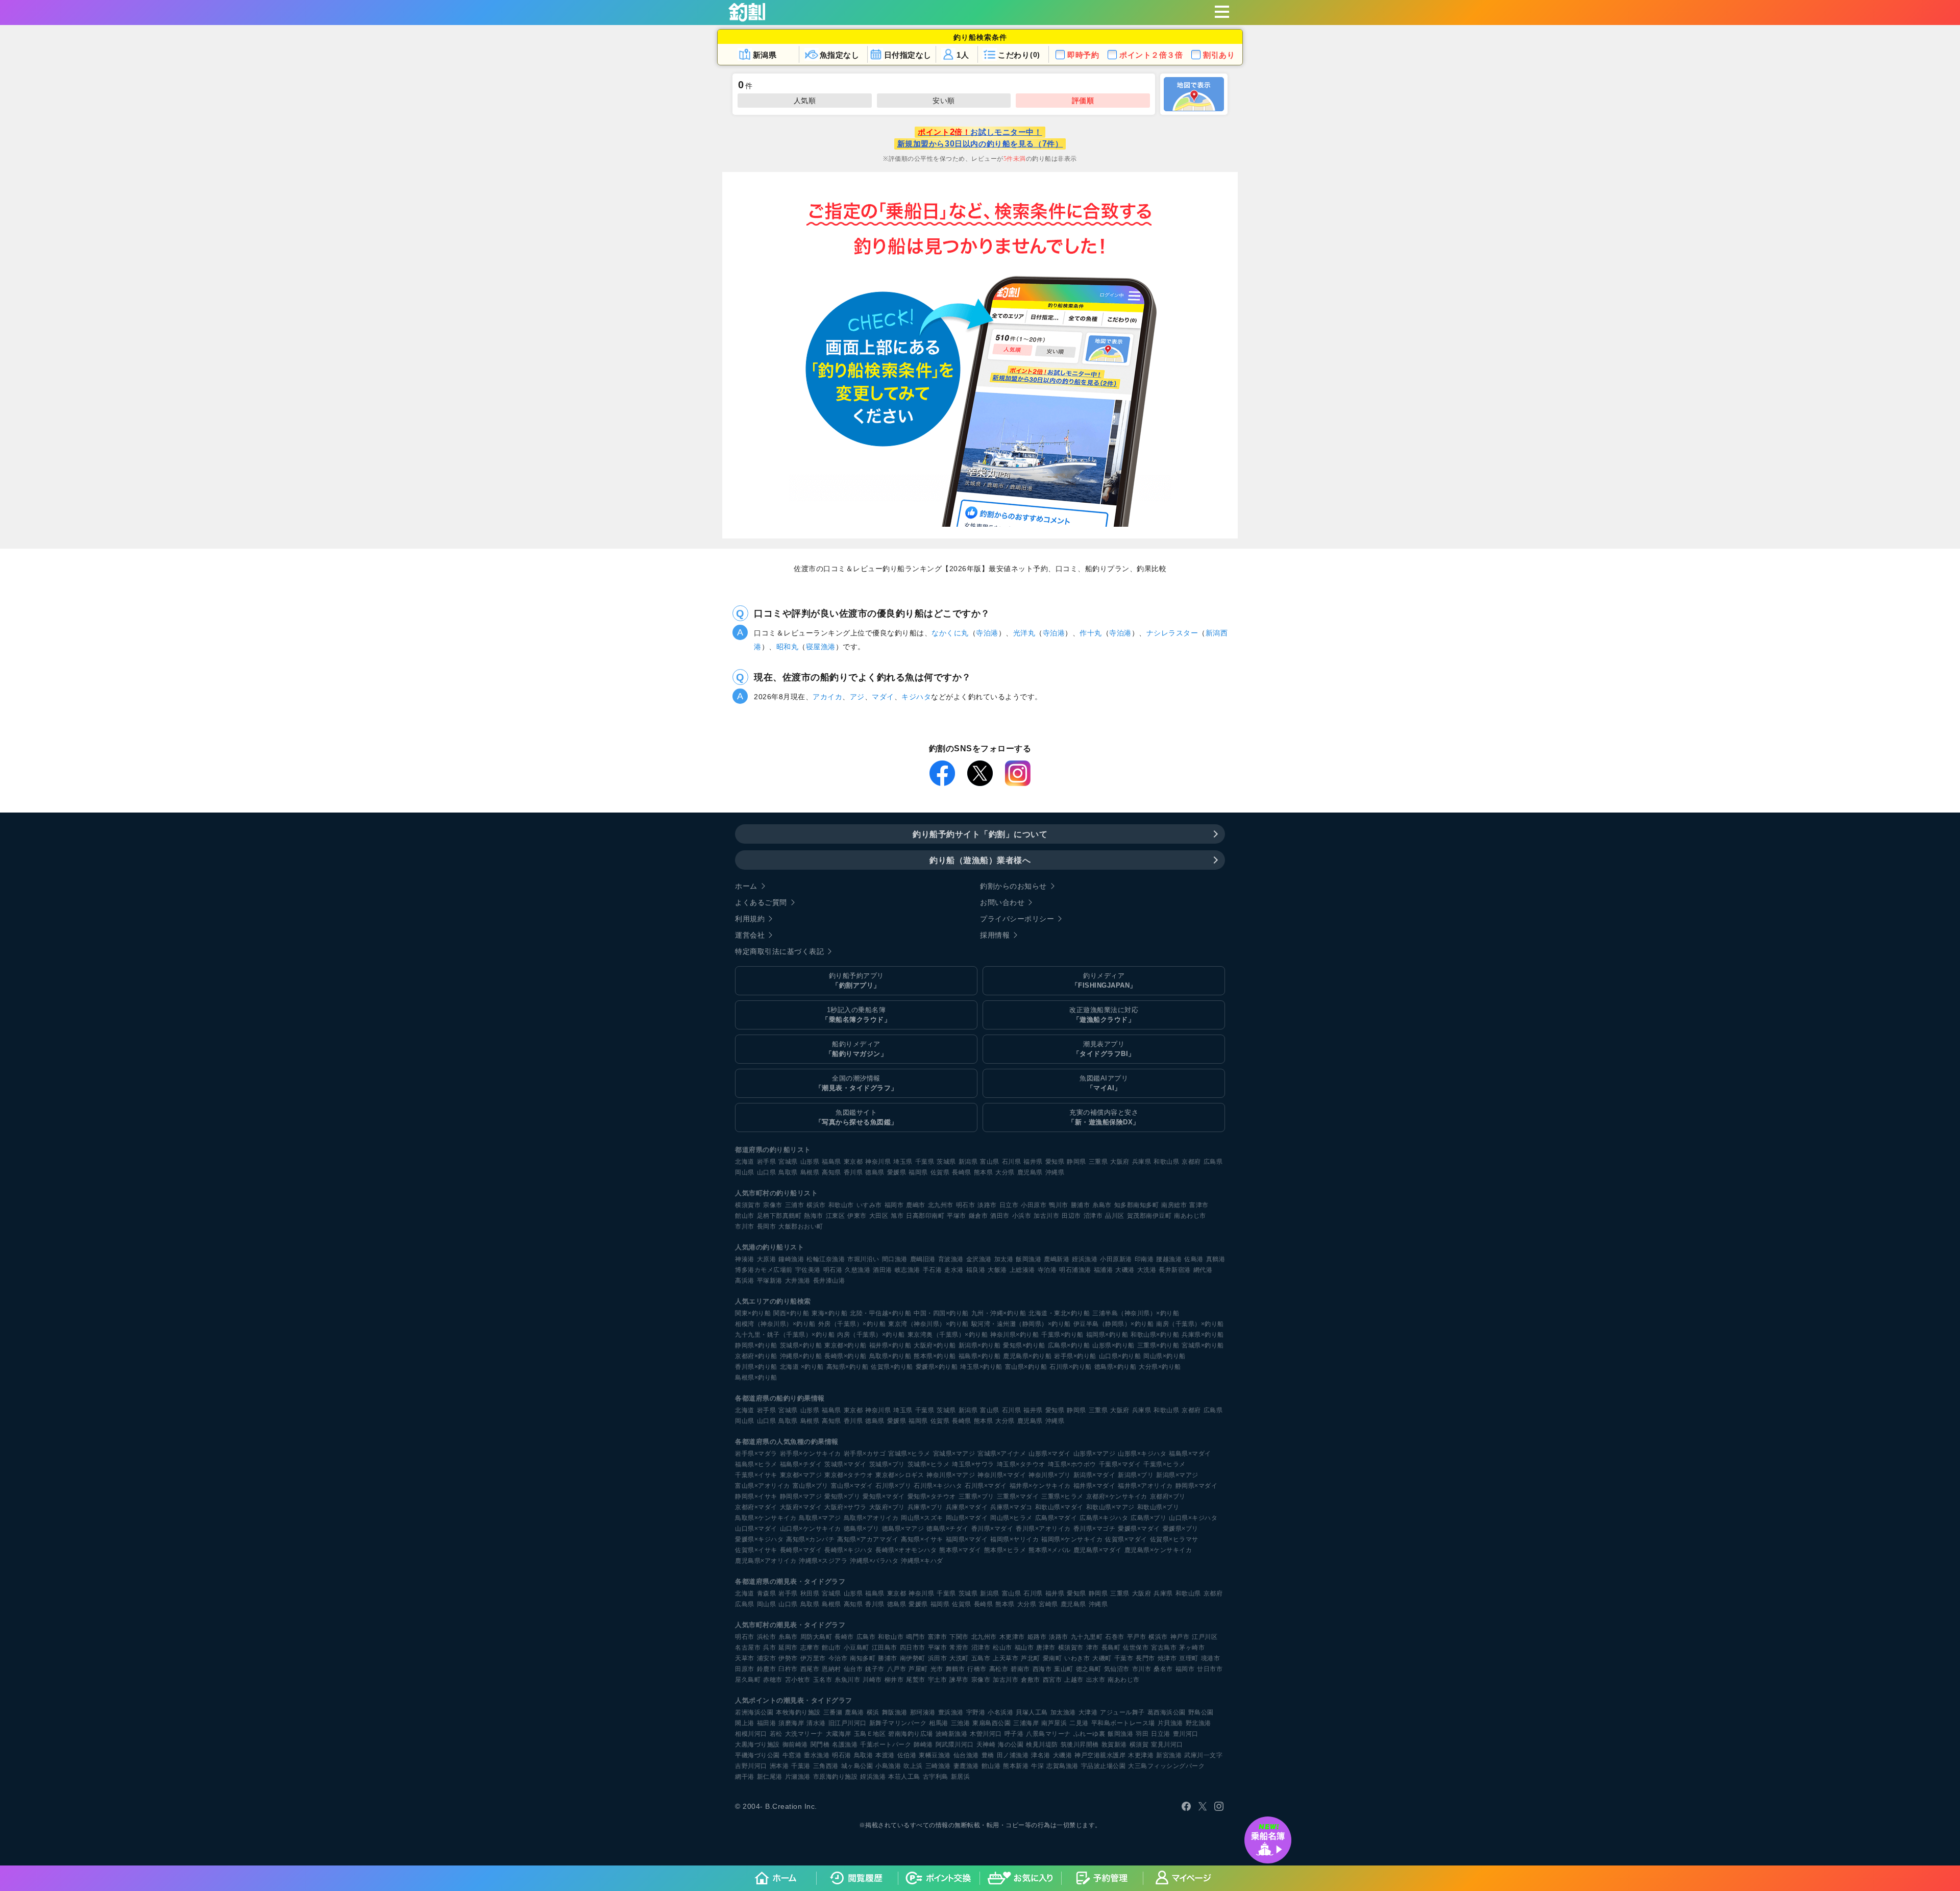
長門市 (1145, 1658)
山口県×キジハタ (1193, 1518)
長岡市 (767, 1226)
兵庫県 (1142, 1162)
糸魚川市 (847, 1680)
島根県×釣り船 (756, 1378)
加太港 (1004, 1259)
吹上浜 (913, 1766)
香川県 (853, 1172)
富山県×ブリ (811, 1486)
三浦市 (795, 1205)
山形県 (810, 1162)
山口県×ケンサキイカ (811, 1529)
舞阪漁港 (895, 1712)
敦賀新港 (1114, 1745)
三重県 (1098, 1162)
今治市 (838, 1658)
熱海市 (814, 1216)
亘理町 (1189, 1658)
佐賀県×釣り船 (892, 1367)
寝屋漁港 (821, 647)
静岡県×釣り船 (756, 1345)
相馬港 (939, 1723)
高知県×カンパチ (810, 1539)
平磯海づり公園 (757, 1755)
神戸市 (1180, 1637)
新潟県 (968, 1162)
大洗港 (1147, 1270)
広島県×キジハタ (1104, 1518)
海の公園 (1011, 1745)
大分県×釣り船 (1160, 1367)
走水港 (954, 1270)
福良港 (976, 1270)
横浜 (873, 1712)
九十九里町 (1087, 1637)
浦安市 (767, 1658)
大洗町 (959, 1658)
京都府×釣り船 (756, 1356)
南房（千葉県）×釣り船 (1190, 1324)
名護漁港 (845, 1745)
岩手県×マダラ (756, 1454)
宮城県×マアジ (954, 1454)
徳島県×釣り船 (1116, 1367)
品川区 (1115, 1216)
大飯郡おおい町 (801, 1226)
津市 (1093, 1648)
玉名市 (823, 1680)
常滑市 (959, 1648)
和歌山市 (841, 1205)
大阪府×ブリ (887, 1507)
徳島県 (875, 1172)
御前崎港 (795, 1745)
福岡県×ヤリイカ (1014, 1539)
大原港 (767, 1259)
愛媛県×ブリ (1181, 1529)
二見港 (1079, 1723)
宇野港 (976, 1712)
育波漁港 (951, 1259)
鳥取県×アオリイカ (871, 1518)
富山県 (990, 1162)
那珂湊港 (923, 1712)
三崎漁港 (938, 1766)
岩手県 (767, 1162)
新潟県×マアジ (1177, 1475)
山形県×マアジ (1095, 1454)
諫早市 (959, 1680)
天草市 (745, 1658)
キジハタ (916, 697)
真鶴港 (1216, 1259)
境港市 (1211, 1658)
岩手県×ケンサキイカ (811, 1454)
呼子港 (1014, 1734)
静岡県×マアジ (801, 1496)
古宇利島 (936, 1777)
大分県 (1005, 1172)
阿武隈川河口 (955, 1745)
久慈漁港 (857, 1270)
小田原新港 (1116, 1259)
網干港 (745, 1777)
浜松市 (767, 1637)
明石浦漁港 (1075, 1270)
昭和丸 (788, 647)
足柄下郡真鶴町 (779, 1216)
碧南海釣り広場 (911, 1734)
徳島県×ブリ (862, 1529)
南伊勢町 (913, 1658)
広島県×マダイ (1056, 1518)
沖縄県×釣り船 (801, 1356)
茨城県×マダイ (846, 1464)
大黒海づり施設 (757, 1745)
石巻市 (1115, 1637)
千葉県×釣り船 (1062, 1335)
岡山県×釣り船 (1165, 1356)
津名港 (1041, 1755)
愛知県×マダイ (884, 1496)
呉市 (769, 1648)
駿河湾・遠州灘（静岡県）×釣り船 (1021, 1324)
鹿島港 (854, 1712)
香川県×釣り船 (756, 1367)
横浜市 (816, 1205)
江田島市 (885, 1648)
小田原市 (1034, 1205)
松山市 (1002, 1648)
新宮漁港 (1169, 1755)
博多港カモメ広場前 (764, 1270)
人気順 (805, 101)
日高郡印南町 (925, 1216)
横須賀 (1139, 1745)
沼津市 (1093, 1216)
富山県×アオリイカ (763, 1486)
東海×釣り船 (829, 1313)
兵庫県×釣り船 (1203, 1335)
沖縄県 (1055, 1172)
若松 (776, 1734)
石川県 (1012, 1162)
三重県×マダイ (1018, 1496)
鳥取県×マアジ (820, 1518)
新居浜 (961, 1777)
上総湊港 (1022, 1270)
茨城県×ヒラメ (929, 1464)
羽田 (1142, 1734)
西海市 (1042, 1669)
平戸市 (1137, 1637)
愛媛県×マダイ (1139, 1529)
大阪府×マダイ (801, 1507)
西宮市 (1052, 1680)
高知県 (831, 1172)
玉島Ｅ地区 (870, 1734)
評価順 (1083, 101)
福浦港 (1104, 1270)
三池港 (961, 1723)
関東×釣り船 (753, 1313)
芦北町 (1031, 1658)
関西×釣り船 (791, 1313)
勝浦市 (1081, 1205)
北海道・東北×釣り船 (1059, 1313)
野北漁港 (1198, 1723)
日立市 (1009, 1205)
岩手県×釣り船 (1075, 1356)
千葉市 (1124, 1658)
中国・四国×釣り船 (941, 1313)
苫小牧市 (798, 1680)
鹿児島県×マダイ (1098, 1550)
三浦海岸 (1026, 1723)
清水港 (816, 1723)
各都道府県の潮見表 (766, 1581)
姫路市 (1037, 1637)
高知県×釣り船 (848, 1367)
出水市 (1096, 1680)
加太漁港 (1063, 1712)
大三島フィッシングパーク (1166, 1766)
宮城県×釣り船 (1203, 1345)
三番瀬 (833, 1712)
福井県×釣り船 (890, 1345)
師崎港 (923, 1745)
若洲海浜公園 (754, 1712)
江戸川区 (1205, 1637)
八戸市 (897, 1669)
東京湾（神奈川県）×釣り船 (928, 1324)
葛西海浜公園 (1167, 1712)
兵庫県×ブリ (925, 1507)
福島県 (831, 1162)
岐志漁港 (908, 1270)
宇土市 (938, 1680)
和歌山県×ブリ (1158, 1507)
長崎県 (962, 1172)
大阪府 (1120, 1162)
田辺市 (1071, 1216)
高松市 (999, 1669)
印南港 (1144, 1259)
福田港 (767, 1723)
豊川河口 (1186, 1734)
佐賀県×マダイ (1126, 1539)
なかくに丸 (950, 633)
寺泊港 (987, 633)
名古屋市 (748, 1648)
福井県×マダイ (1095, 1486)
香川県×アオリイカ (1043, 1529)
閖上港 (745, 1723)
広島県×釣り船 (1069, 1345)
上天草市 (1006, 1658)
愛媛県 (897, 1172)
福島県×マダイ (1190, 1454)
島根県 (810, 1172)
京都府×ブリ (1168, 1496)
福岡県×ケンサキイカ (1072, 1539)
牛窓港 (792, 1755)
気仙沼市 (1117, 1669)
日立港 (1161, 1734)
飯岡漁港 (1028, 1259)
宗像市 (773, 1205)
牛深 (1037, 1766)
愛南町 (1052, 1658)
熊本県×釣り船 (935, 1356)
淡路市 (987, 1205)
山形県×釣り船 (1113, 1345)
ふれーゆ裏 (1089, 1734)
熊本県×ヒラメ (1005, 1550)
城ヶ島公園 (857, 1766)
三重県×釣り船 (1158, 1345)
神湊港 (745, 1259)
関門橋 (820, 1745)
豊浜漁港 (951, 1712)
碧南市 (1020, 1669)
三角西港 (826, 1766)
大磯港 (1125, 1270)
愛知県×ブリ (842, 1496)
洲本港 (779, 1766)
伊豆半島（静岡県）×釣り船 (1114, 1324)
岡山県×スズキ (922, 1518)
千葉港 (801, 1766)
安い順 (944, 101)
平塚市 (957, 1216)
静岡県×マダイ (1197, 1486)
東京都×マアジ (801, 1475)
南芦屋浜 (1054, 1723)
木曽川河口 (986, 1734)
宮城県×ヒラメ (909, 1454)
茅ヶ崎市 (1192, 1648)
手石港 (933, 1270)
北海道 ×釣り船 (802, 1367)
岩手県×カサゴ (865, 1454)
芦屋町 (918, 1669)
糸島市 (1102, 1205)
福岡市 (894, 1205)
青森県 (767, 1593)
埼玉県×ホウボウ (1072, 1464)
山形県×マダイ (1050, 1454)
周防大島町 (816, 1637)
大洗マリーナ (804, 1734)
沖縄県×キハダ (922, 1561)
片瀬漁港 (798, 1777)
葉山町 (1064, 1669)
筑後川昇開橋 (1080, 1745)
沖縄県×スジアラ (823, 1561)
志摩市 (810, 1648)
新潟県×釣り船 (980, 1345)
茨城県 (946, 1162)
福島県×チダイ (801, 1464)
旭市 (897, 1216)
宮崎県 (1048, 1604)
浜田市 (938, 1658)
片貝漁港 (1170, 1723)
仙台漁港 (966, 1755)
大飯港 (997, 1270)
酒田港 (883, 1270)
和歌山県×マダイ (1059, 1507)
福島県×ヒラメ (756, 1464)
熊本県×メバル (1050, 1550)
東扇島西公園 (991, 1723)
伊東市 (857, 1216)
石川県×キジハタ (938, 1486)
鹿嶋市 (916, 1205)
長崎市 (844, 1637)
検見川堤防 (1042, 1745)
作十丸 (1091, 633)
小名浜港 (1000, 1712)
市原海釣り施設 (836, 1777)
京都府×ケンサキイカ (1117, 1496)
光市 (937, 1669)
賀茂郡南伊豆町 (1149, 1216)
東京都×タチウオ (849, 1475)
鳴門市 (916, 1637)
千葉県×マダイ (1120, 1464)
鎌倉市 (978, 1216)
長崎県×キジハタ (849, 1550)
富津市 (1199, 1205)
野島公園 (1201, 1712)
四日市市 (913, 1648)
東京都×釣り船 (846, 1345)
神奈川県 (878, 1162)
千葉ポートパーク (886, 1745)
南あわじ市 (1190, 1216)
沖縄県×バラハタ (874, 1561)
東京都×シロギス (900, 1475)
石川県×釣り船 (1071, 1367)
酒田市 (1000, 1216)
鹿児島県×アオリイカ (766, 1561)
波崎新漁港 (952, 1734)
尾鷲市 (916, 1680)
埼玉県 (903, 1162)
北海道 (745, 1162)
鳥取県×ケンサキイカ (766, 1518)
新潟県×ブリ (1136, 1475)
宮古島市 (1164, 1648)
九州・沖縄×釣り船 (999, 1313)
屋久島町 (748, 1680)
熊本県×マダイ (960, 1550)
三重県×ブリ (976, 1496)
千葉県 (925, 1162)
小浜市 (1022, 1216)
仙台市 (853, 1669)
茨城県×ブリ (887, 1464)
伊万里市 (813, 1658)
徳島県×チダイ (948, 1529)
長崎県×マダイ (801, 1550)
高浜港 (745, 1281)
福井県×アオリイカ (1145, 1486)
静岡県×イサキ (756, 1496)
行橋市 (977, 1669)
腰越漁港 (1169, 1259)
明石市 (966, 1205)
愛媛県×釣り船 (937, 1367)
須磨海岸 (791, 1723)
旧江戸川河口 (848, 1723)
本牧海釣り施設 (798, 1712)
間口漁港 (895, 1259)
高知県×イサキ (922, 1539)
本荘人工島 (904, 1777)
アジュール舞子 (1122, 1712)
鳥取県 (788, 1172)
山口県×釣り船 (1120, 1356)
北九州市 (941, 1205)
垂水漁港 (817, 1755)
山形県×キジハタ (1142, 1454)
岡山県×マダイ (967, 1518)
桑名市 (1163, 1669)
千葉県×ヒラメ (1165, 1464)
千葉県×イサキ (756, 1475)
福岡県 (918, 1172)
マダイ (883, 697)
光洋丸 (1024, 633)
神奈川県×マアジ (951, 1475)
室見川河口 (1167, 1745)
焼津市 (1167, 1658)
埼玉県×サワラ (973, 1464)
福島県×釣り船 (980, 1356)
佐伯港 (907, 1755)
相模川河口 (751, 1734)
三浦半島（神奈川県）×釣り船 (1136, 1313)
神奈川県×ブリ (1050, 1475)
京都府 (1191, 1162)
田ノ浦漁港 (1013, 1755)
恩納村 (831, 1669)
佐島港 (1194, 1259)
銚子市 (875, 1669)
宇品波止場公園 (1104, 1766)
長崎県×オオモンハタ (906, 1550)
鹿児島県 (1030, 1172)
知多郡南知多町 (1137, 1205)
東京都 (853, 1162)
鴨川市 (1059, 1205)
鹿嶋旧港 (923, 1259)
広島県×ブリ (1148, 1518)
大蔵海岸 (839, 1734)
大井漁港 (798, 1281)
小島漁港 (888, 1766)
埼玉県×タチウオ (1021, 1464)
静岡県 (1076, 1162)
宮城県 (788, 1162)
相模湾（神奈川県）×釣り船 (775, 1324)
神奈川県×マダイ (1002, 1475)
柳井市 (894, 1680)
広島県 (1213, 1162)
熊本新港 (1016, 1766)
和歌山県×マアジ (1110, 1507)
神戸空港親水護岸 (1100, 1755)
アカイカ (827, 697)
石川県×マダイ (986, 1486)
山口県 (767, 1172)
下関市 (959, 1637)
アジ (857, 697)
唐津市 (1046, 1648)
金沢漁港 (979, 1259)
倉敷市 (1031, 1680)
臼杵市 (788, 1669)
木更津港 (1141, 1755)
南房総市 (1174, 1205)
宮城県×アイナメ (1002, 1454)
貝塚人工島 (1032, 1712)
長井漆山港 (829, 1281)
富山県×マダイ (852, 1486)
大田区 (879, 1216)
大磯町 (1102, 1658)
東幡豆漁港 (935, 1755)
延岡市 (788, 1648)
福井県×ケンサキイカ (1040, 1486)
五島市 (981, 1658)
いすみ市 (869, 1205)
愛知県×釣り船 (1024, 1345)
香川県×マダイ (993, 1529)
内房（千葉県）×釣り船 (871, 1335)
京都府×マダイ (756, 1507)
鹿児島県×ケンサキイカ (1158, 1550)
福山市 (1024, 1648)
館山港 (991, 1766)
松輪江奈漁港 (826, 1259)
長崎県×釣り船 (846, 1356)
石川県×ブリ (893, 1486)
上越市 (1074, 1680)
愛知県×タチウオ (932, 1496)
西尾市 (810, 1669)
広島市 (866, 1637)
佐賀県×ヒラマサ (1174, 1539)
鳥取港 (864, 1755)
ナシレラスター (1172, 633)
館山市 (745, 1216)
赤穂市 (773, 1680)
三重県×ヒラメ (1062, 1496)
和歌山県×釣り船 (1155, 1335)
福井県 (1033, 1162)
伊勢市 (788, 1658)
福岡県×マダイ (967, 1539)
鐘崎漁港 (791, 1259)
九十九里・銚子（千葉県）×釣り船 (785, 1335)
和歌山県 (1166, 1162)
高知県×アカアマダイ (868, 1539)
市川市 (745, 1226)
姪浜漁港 (1085, 1259)
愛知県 (1055, 1162)
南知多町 (863, 1658)
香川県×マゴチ (1095, 1529)
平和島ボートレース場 (1123, 1723)
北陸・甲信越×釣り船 (880, 1313)
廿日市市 (1210, 1669)
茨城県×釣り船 (801, 1345)
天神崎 (986, 1745)
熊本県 (984, 1172)
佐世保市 (1136, 1648)
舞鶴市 (955, 1669)
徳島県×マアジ (903, 1529)
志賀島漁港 (1062, 1766)
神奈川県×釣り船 (1014, 1335)
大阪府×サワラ (846, 1507)
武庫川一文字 (1203, 1755)
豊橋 (988, 1755)
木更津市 (1012, 1637)
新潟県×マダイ (1095, 1475)
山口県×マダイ (756, 1529)
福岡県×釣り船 (1107, 1335)
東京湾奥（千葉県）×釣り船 (948, 1335)
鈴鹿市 (767, 1669)
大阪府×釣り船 (935, 1345)
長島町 (1111, 1648)
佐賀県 (940, 1172)
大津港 (1088, 1712)
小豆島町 (856, 1648)
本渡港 (885, 1755)
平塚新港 (770, 1281)
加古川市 (1046, 1216)
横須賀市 (748, 1205)
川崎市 (872, 1680)
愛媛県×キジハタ (759, 1539)
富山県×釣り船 (1026, 1367)
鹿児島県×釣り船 (1027, 1356)
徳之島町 (1089, 1669)
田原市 (745, 1669)
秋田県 (810, 1593)
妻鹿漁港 (966, 1766)
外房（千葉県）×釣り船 (852, 1324)
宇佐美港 (808, 1270)
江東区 (836, 1216)
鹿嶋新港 (1057, 1259)
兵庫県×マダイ (967, 1507)
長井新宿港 (1175, 1270)
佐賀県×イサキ (756, 1550)
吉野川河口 (751, 1766)
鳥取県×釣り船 (890, 1356)
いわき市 (1077, 1658)
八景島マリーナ (1048, 1734)
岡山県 (745, 1172)
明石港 (833, 1270)
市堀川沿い (863, 1259)
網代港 (1203, 1270)
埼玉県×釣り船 (981, 1367)
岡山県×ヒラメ (1011, 1518)
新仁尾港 (770, 1777)
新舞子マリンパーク (898, 1723)
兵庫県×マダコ (1011, 1507)
